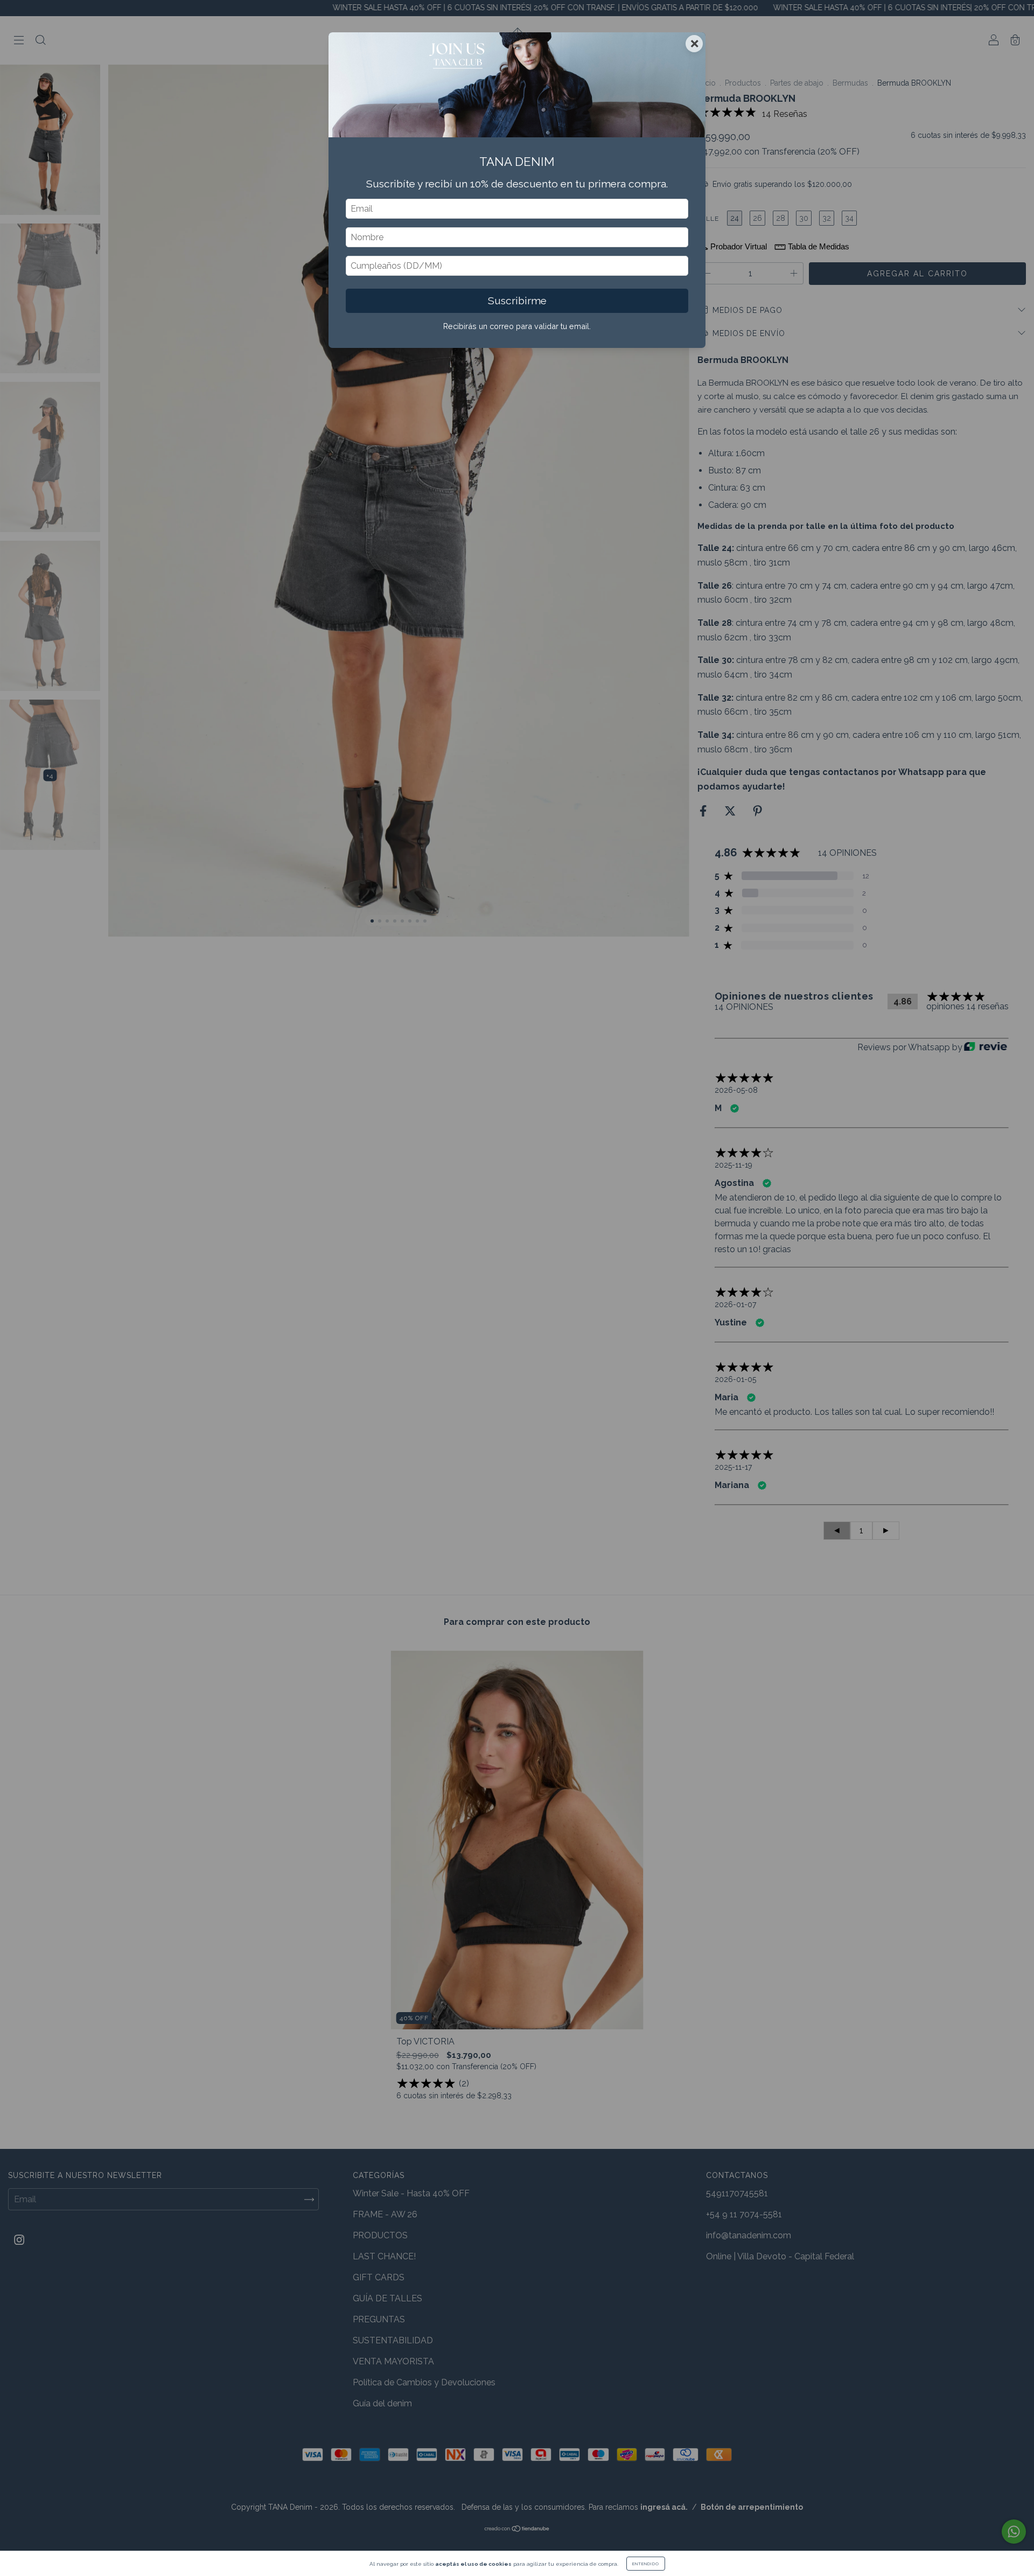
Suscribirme (517, 301)
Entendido (646, 2564)
